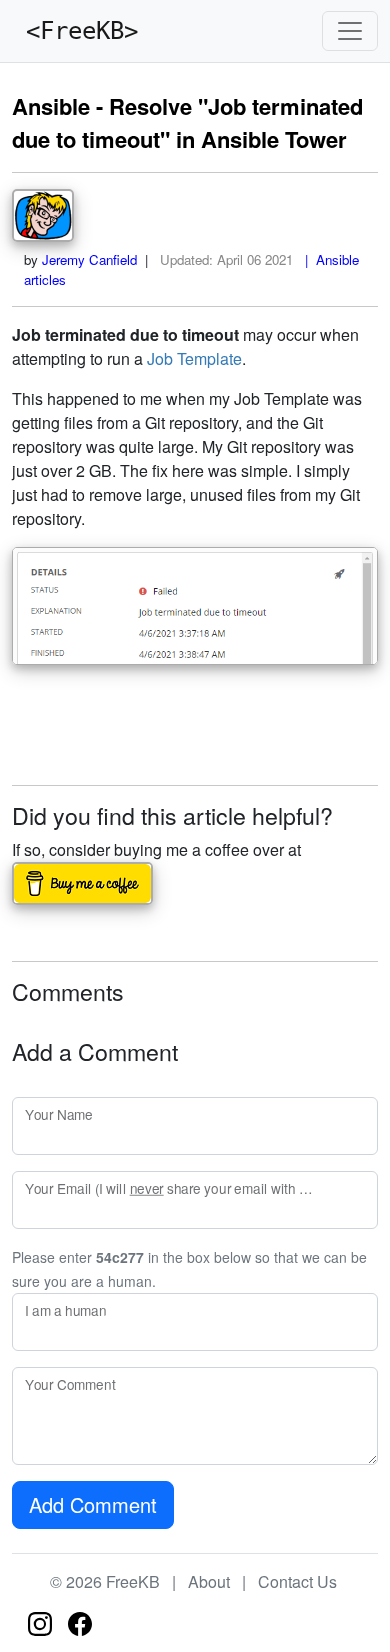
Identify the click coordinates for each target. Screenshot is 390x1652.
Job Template (194, 358)
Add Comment (93, 1504)
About (209, 1581)
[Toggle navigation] (350, 31)
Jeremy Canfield (89, 259)
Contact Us (297, 1581)
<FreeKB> (75, 31)
